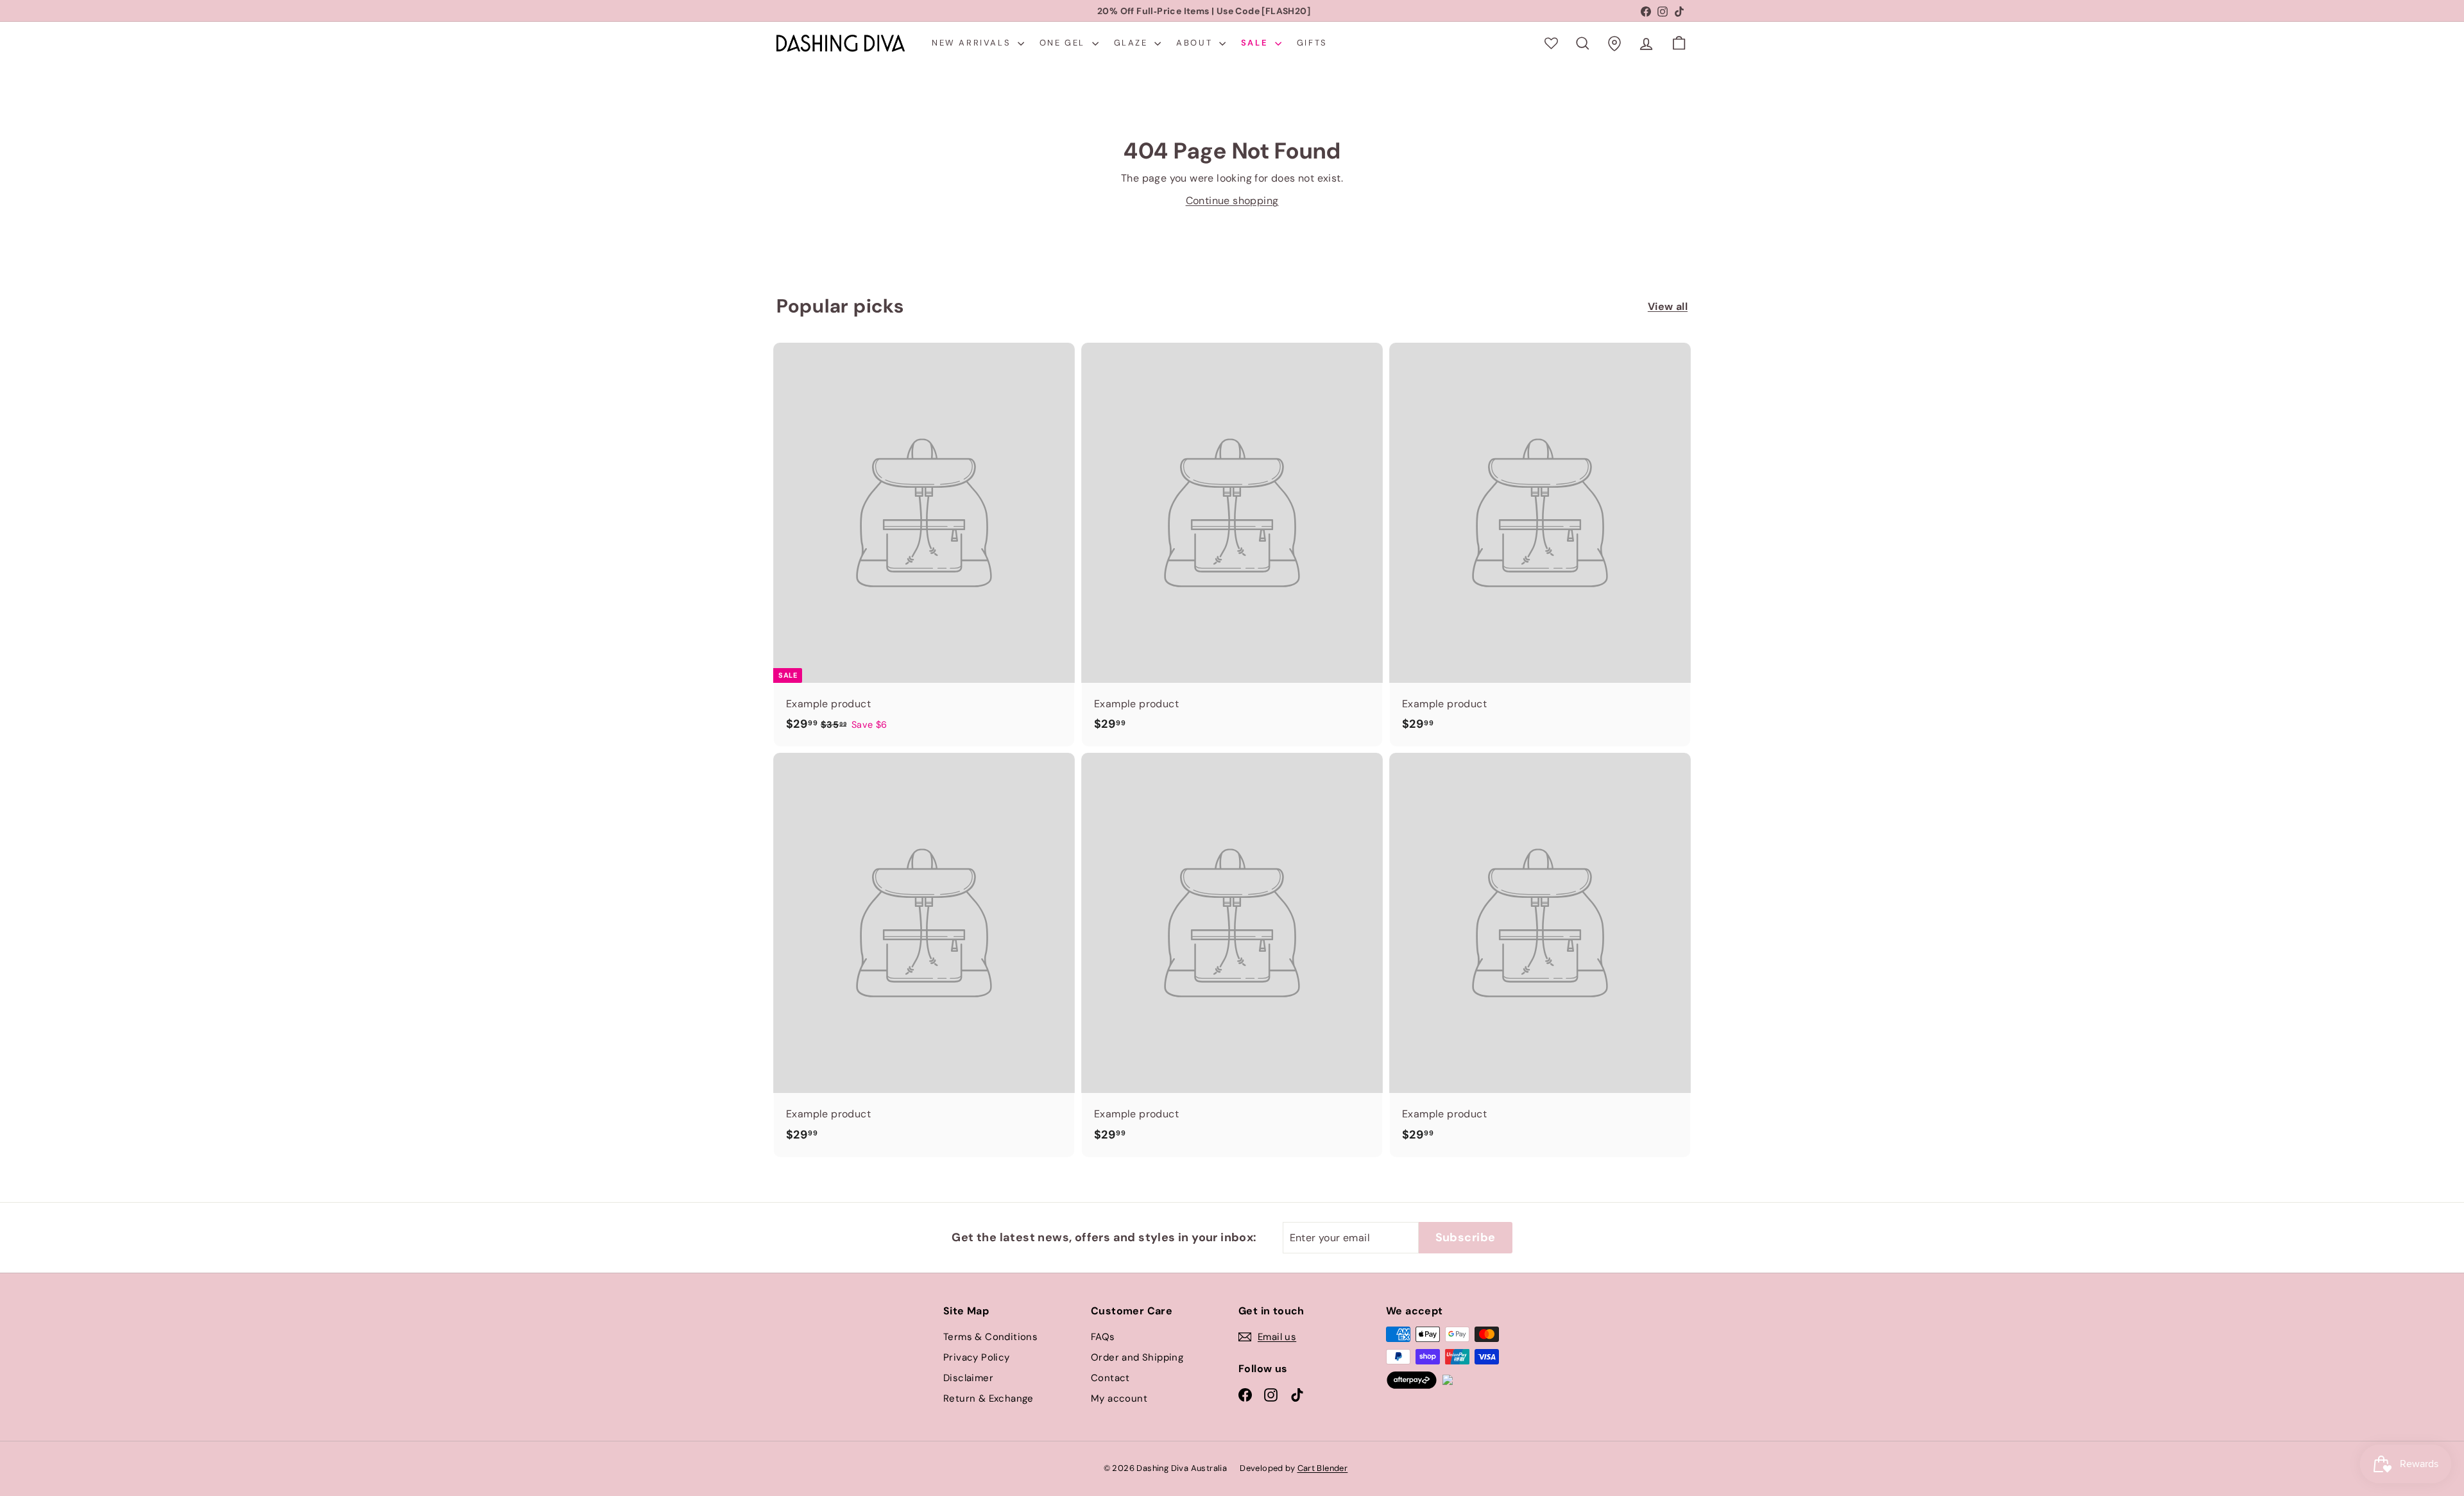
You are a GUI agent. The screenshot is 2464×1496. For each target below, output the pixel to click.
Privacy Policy (977, 1357)
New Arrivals (973, 43)
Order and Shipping (1137, 1357)
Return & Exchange (988, 1398)
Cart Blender (1323, 1468)
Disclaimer (968, 1378)
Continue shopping (1232, 201)
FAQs (1103, 1337)
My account (1119, 1398)
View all (1668, 306)
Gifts (1312, 43)
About (1196, 43)
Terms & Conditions (990, 1337)
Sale (1256, 43)
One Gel (1064, 43)
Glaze (1133, 43)
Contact (1110, 1378)
